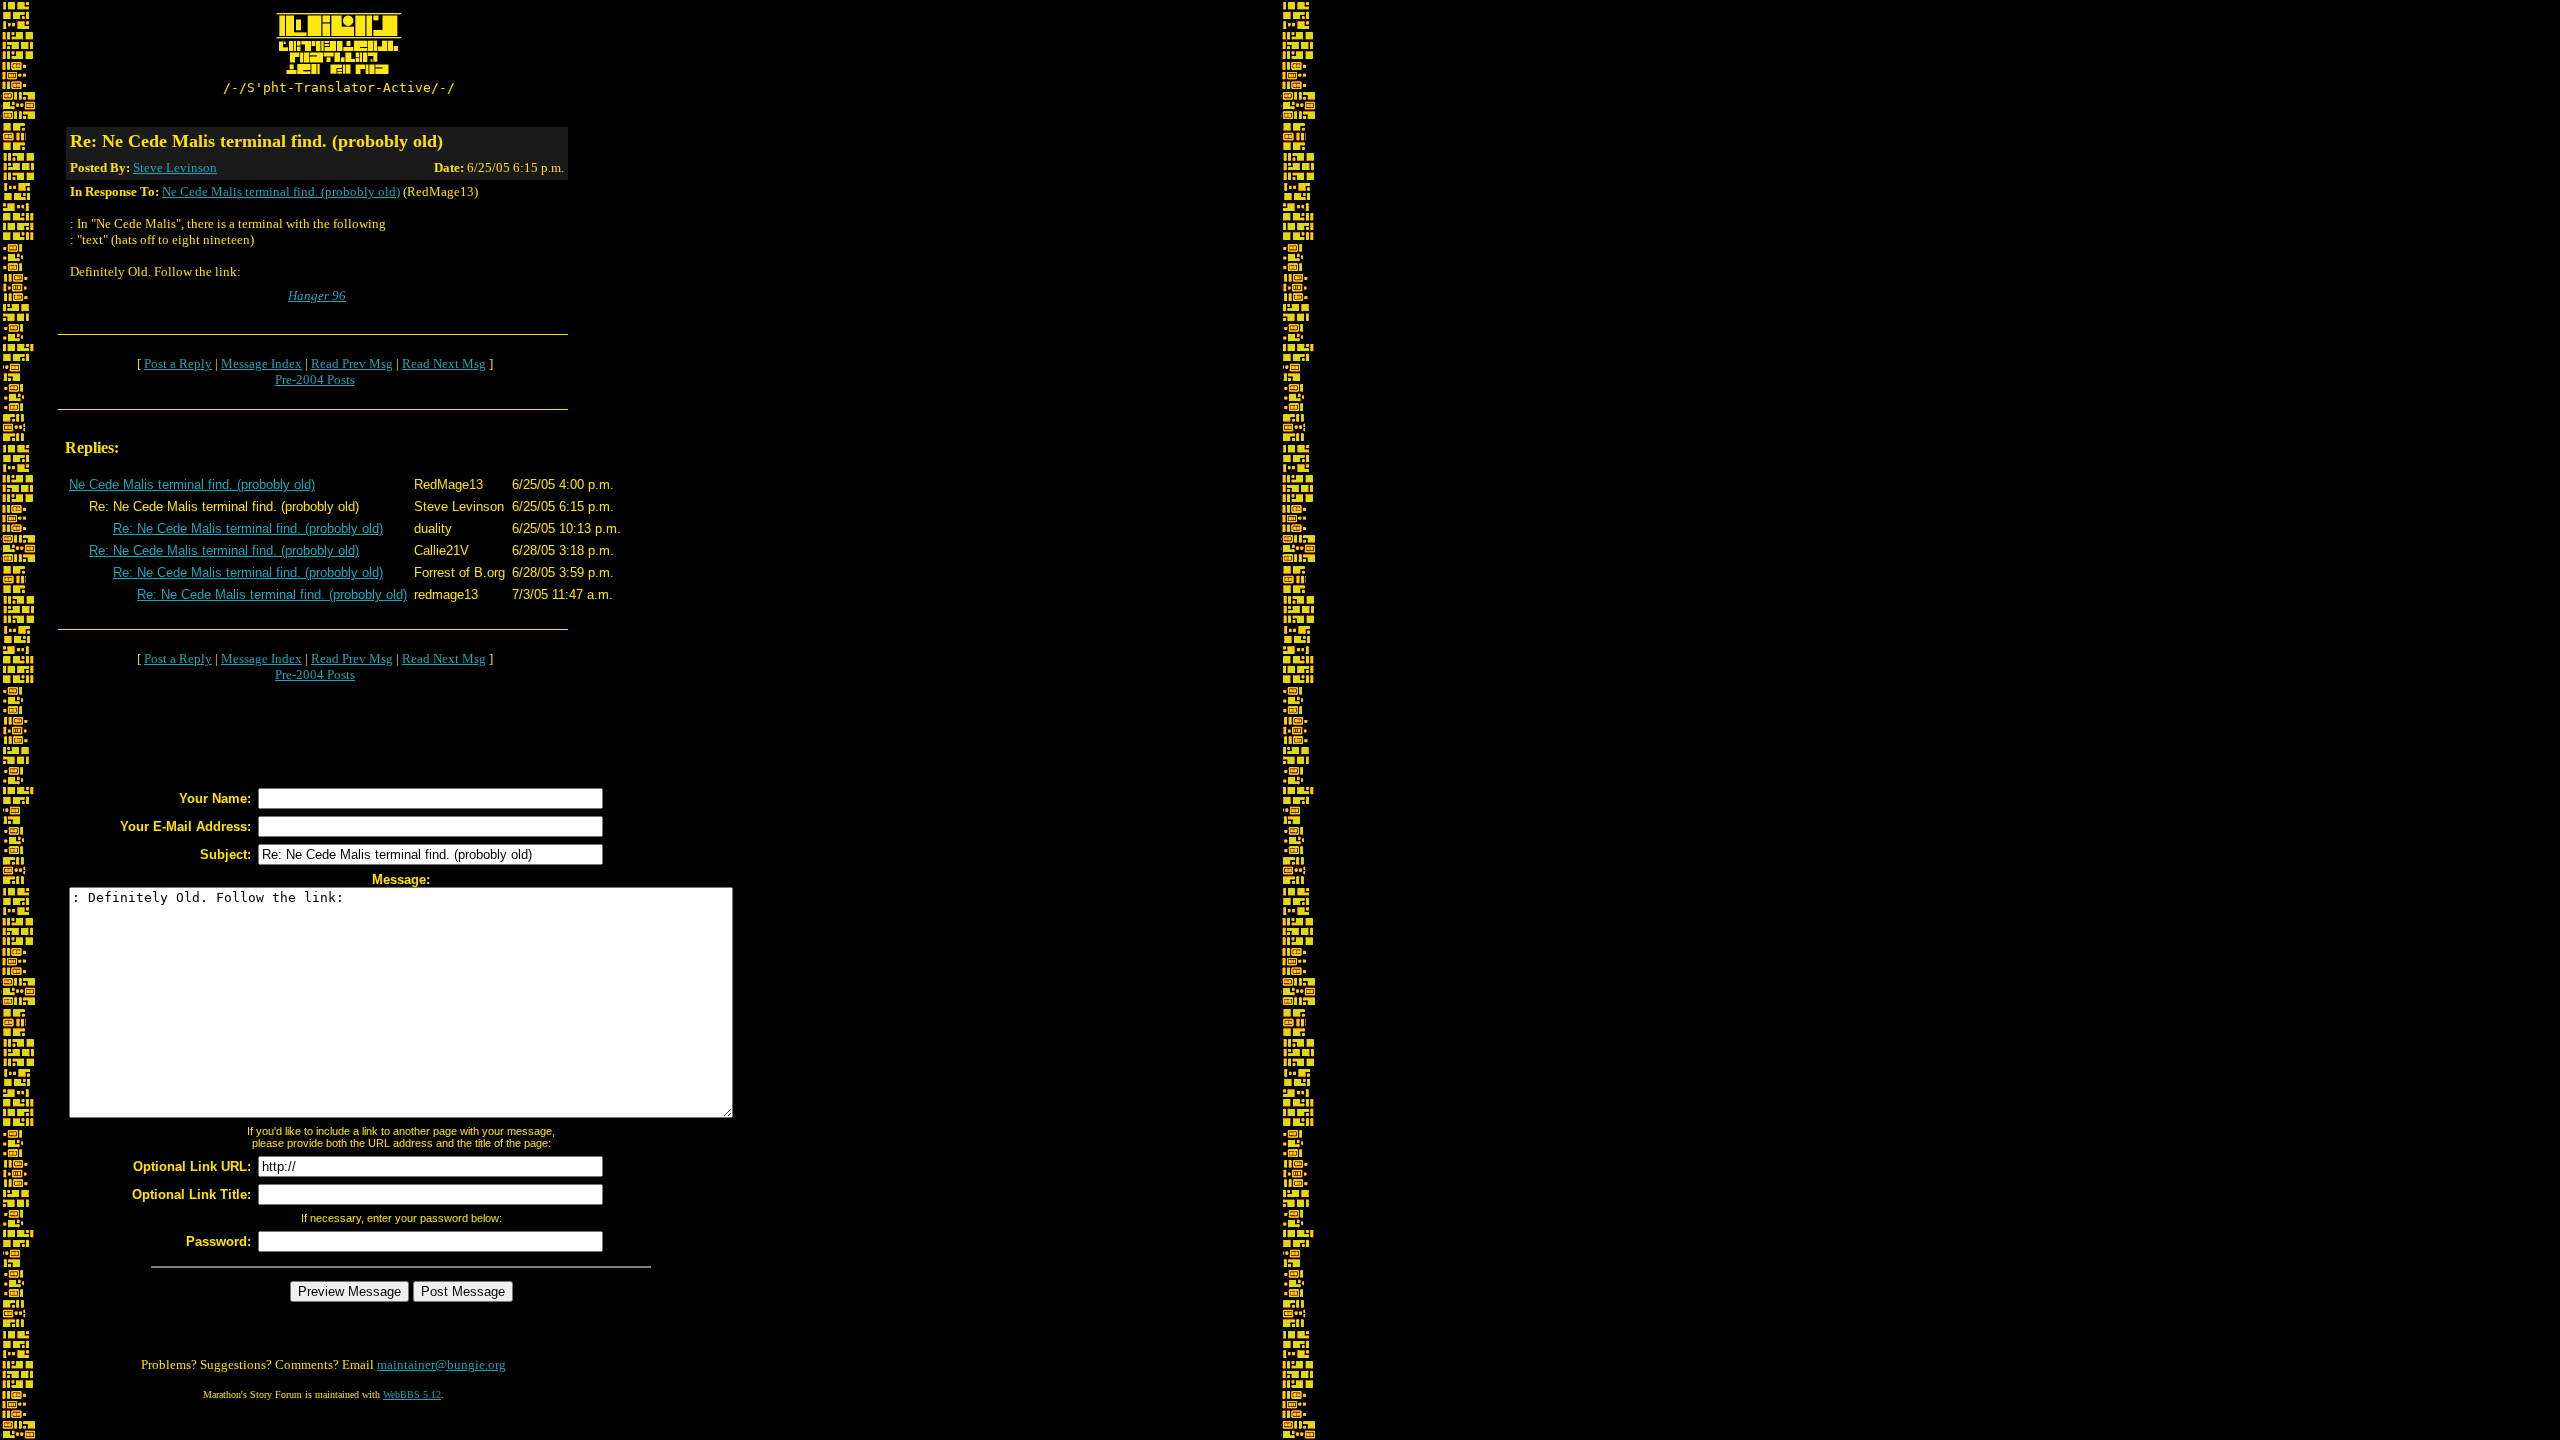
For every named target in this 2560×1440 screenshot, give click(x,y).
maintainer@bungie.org (441, 1364)
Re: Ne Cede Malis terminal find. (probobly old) (248, 528)
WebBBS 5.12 (412, 1394)
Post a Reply (178, 363)
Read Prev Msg (352, 363)
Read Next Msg (444, 363)
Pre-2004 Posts (315, 379)
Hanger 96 (317, 295)
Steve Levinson (175, 167)
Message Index (261, 363)
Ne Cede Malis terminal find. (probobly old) (281, 191)
